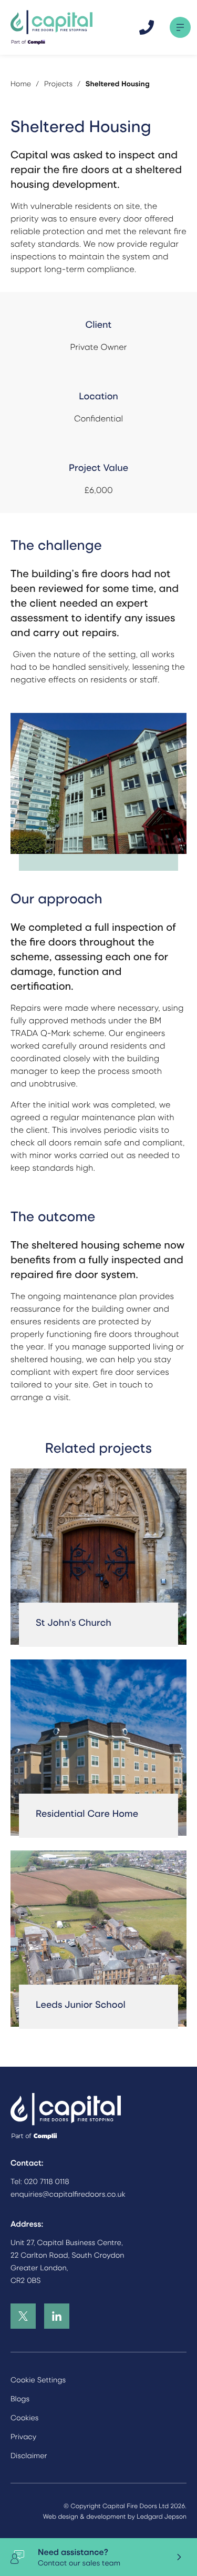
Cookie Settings (38, 2380)
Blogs (20, 2399)
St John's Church (74, 1622)
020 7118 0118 (47, 2181)
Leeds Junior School (81, 2004)
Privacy (23, 2437)
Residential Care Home (87, 1813)
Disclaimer (29, 2456)
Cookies (25, 2418)
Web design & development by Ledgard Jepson (115, 2516)
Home (21, 84)
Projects (58, 84)
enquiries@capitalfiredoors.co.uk (68, 2194)
